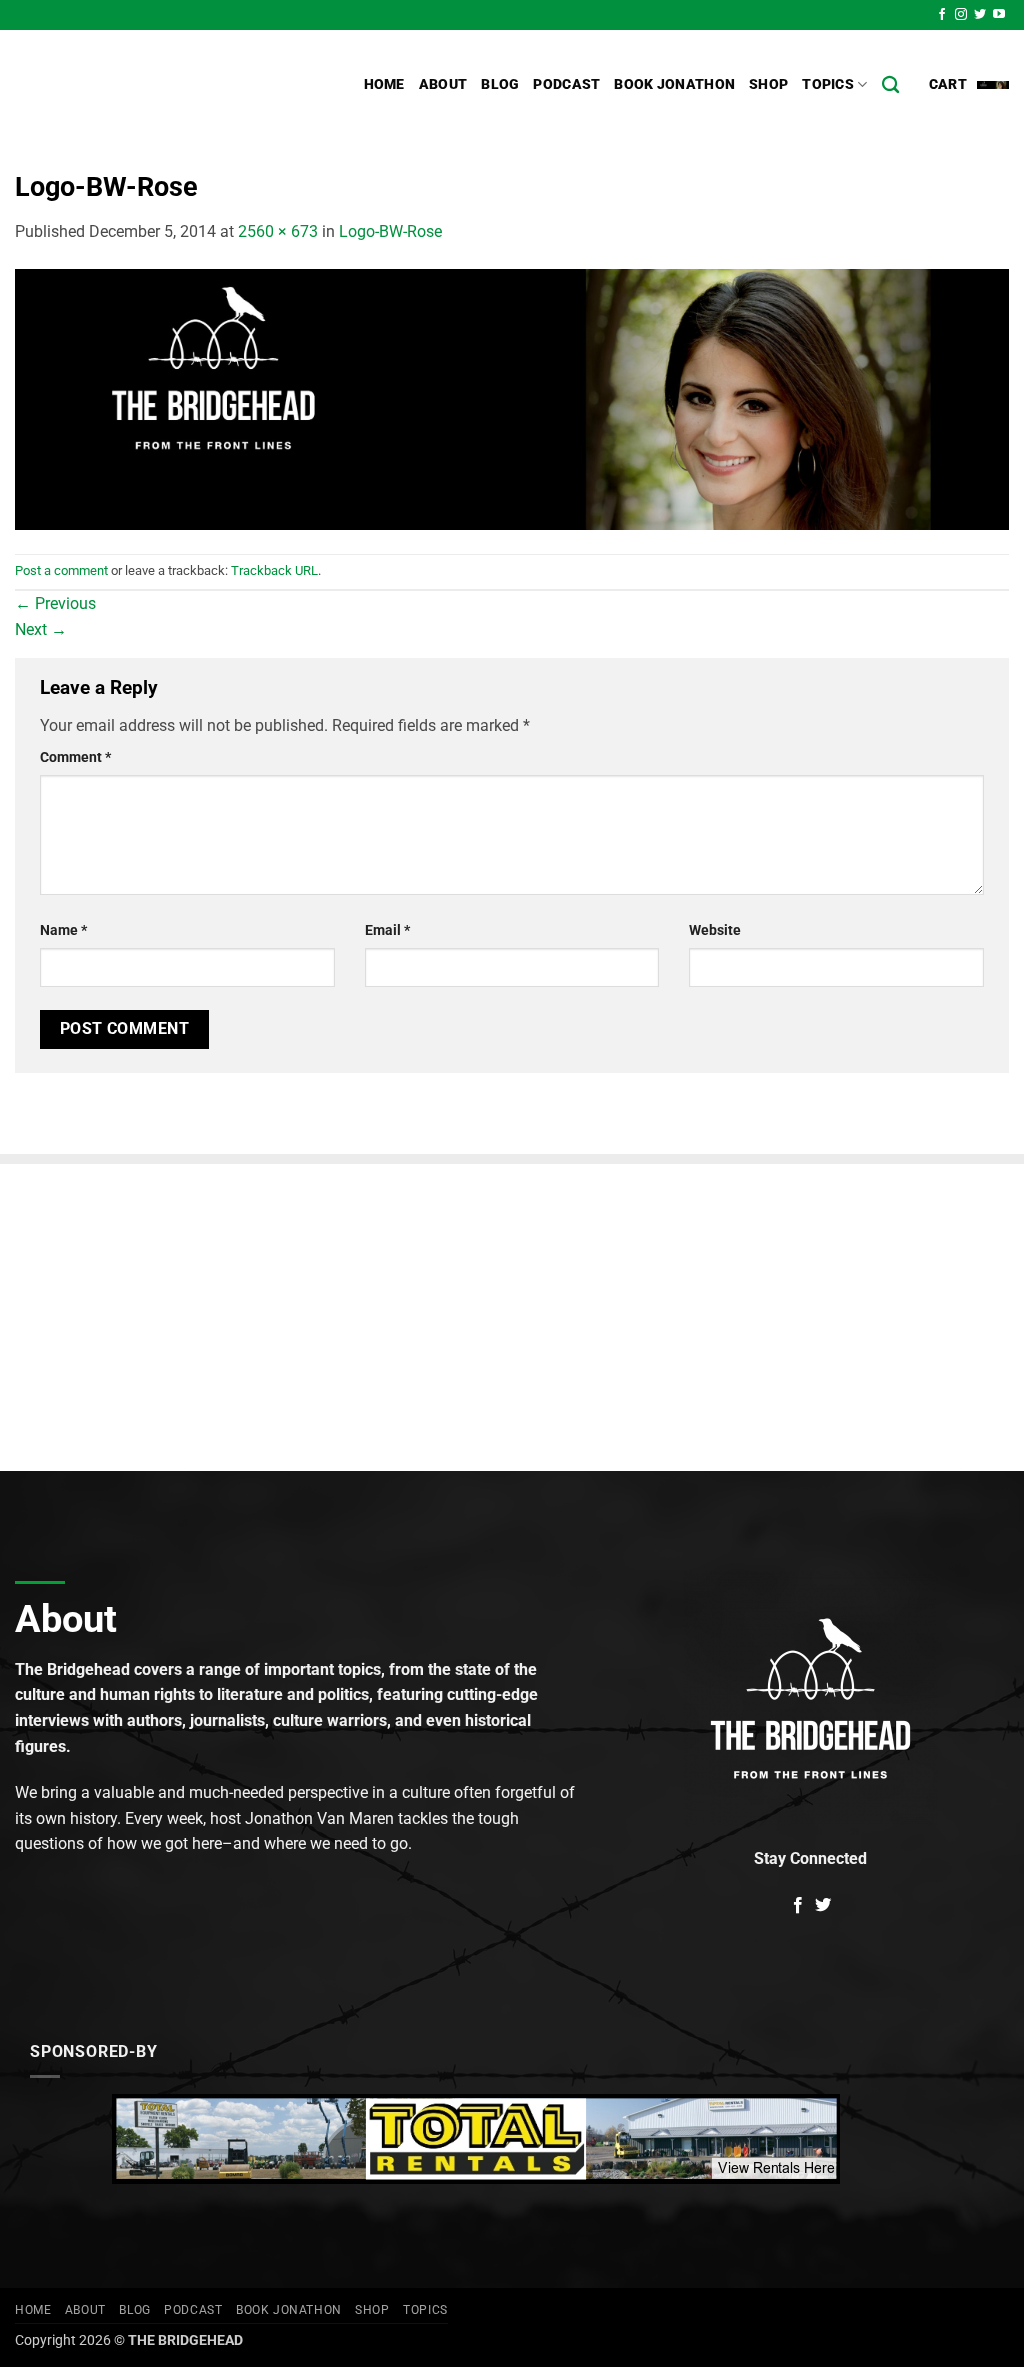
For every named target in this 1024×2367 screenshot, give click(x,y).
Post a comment (61, 570)
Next (41, 629)
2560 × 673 (278, 231)
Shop (768, 84)
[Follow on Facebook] (942, 15)
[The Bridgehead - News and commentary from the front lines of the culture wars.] (150, 85)
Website (715, 930)
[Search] (890, 85)
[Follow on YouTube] (999, 15)
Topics (828, 84)
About (443, 84)
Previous (55, 603)
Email (387, 930)
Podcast (566, 84)
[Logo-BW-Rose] (512, 397)
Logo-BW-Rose (390, 231)
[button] (969, 85)
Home (384, 84)
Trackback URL (274, 570)
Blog (500, 84)
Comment (75, 757)
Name (63, 930)
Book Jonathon (674, 84)
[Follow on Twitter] (980, 15)
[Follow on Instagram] (961, 15)
